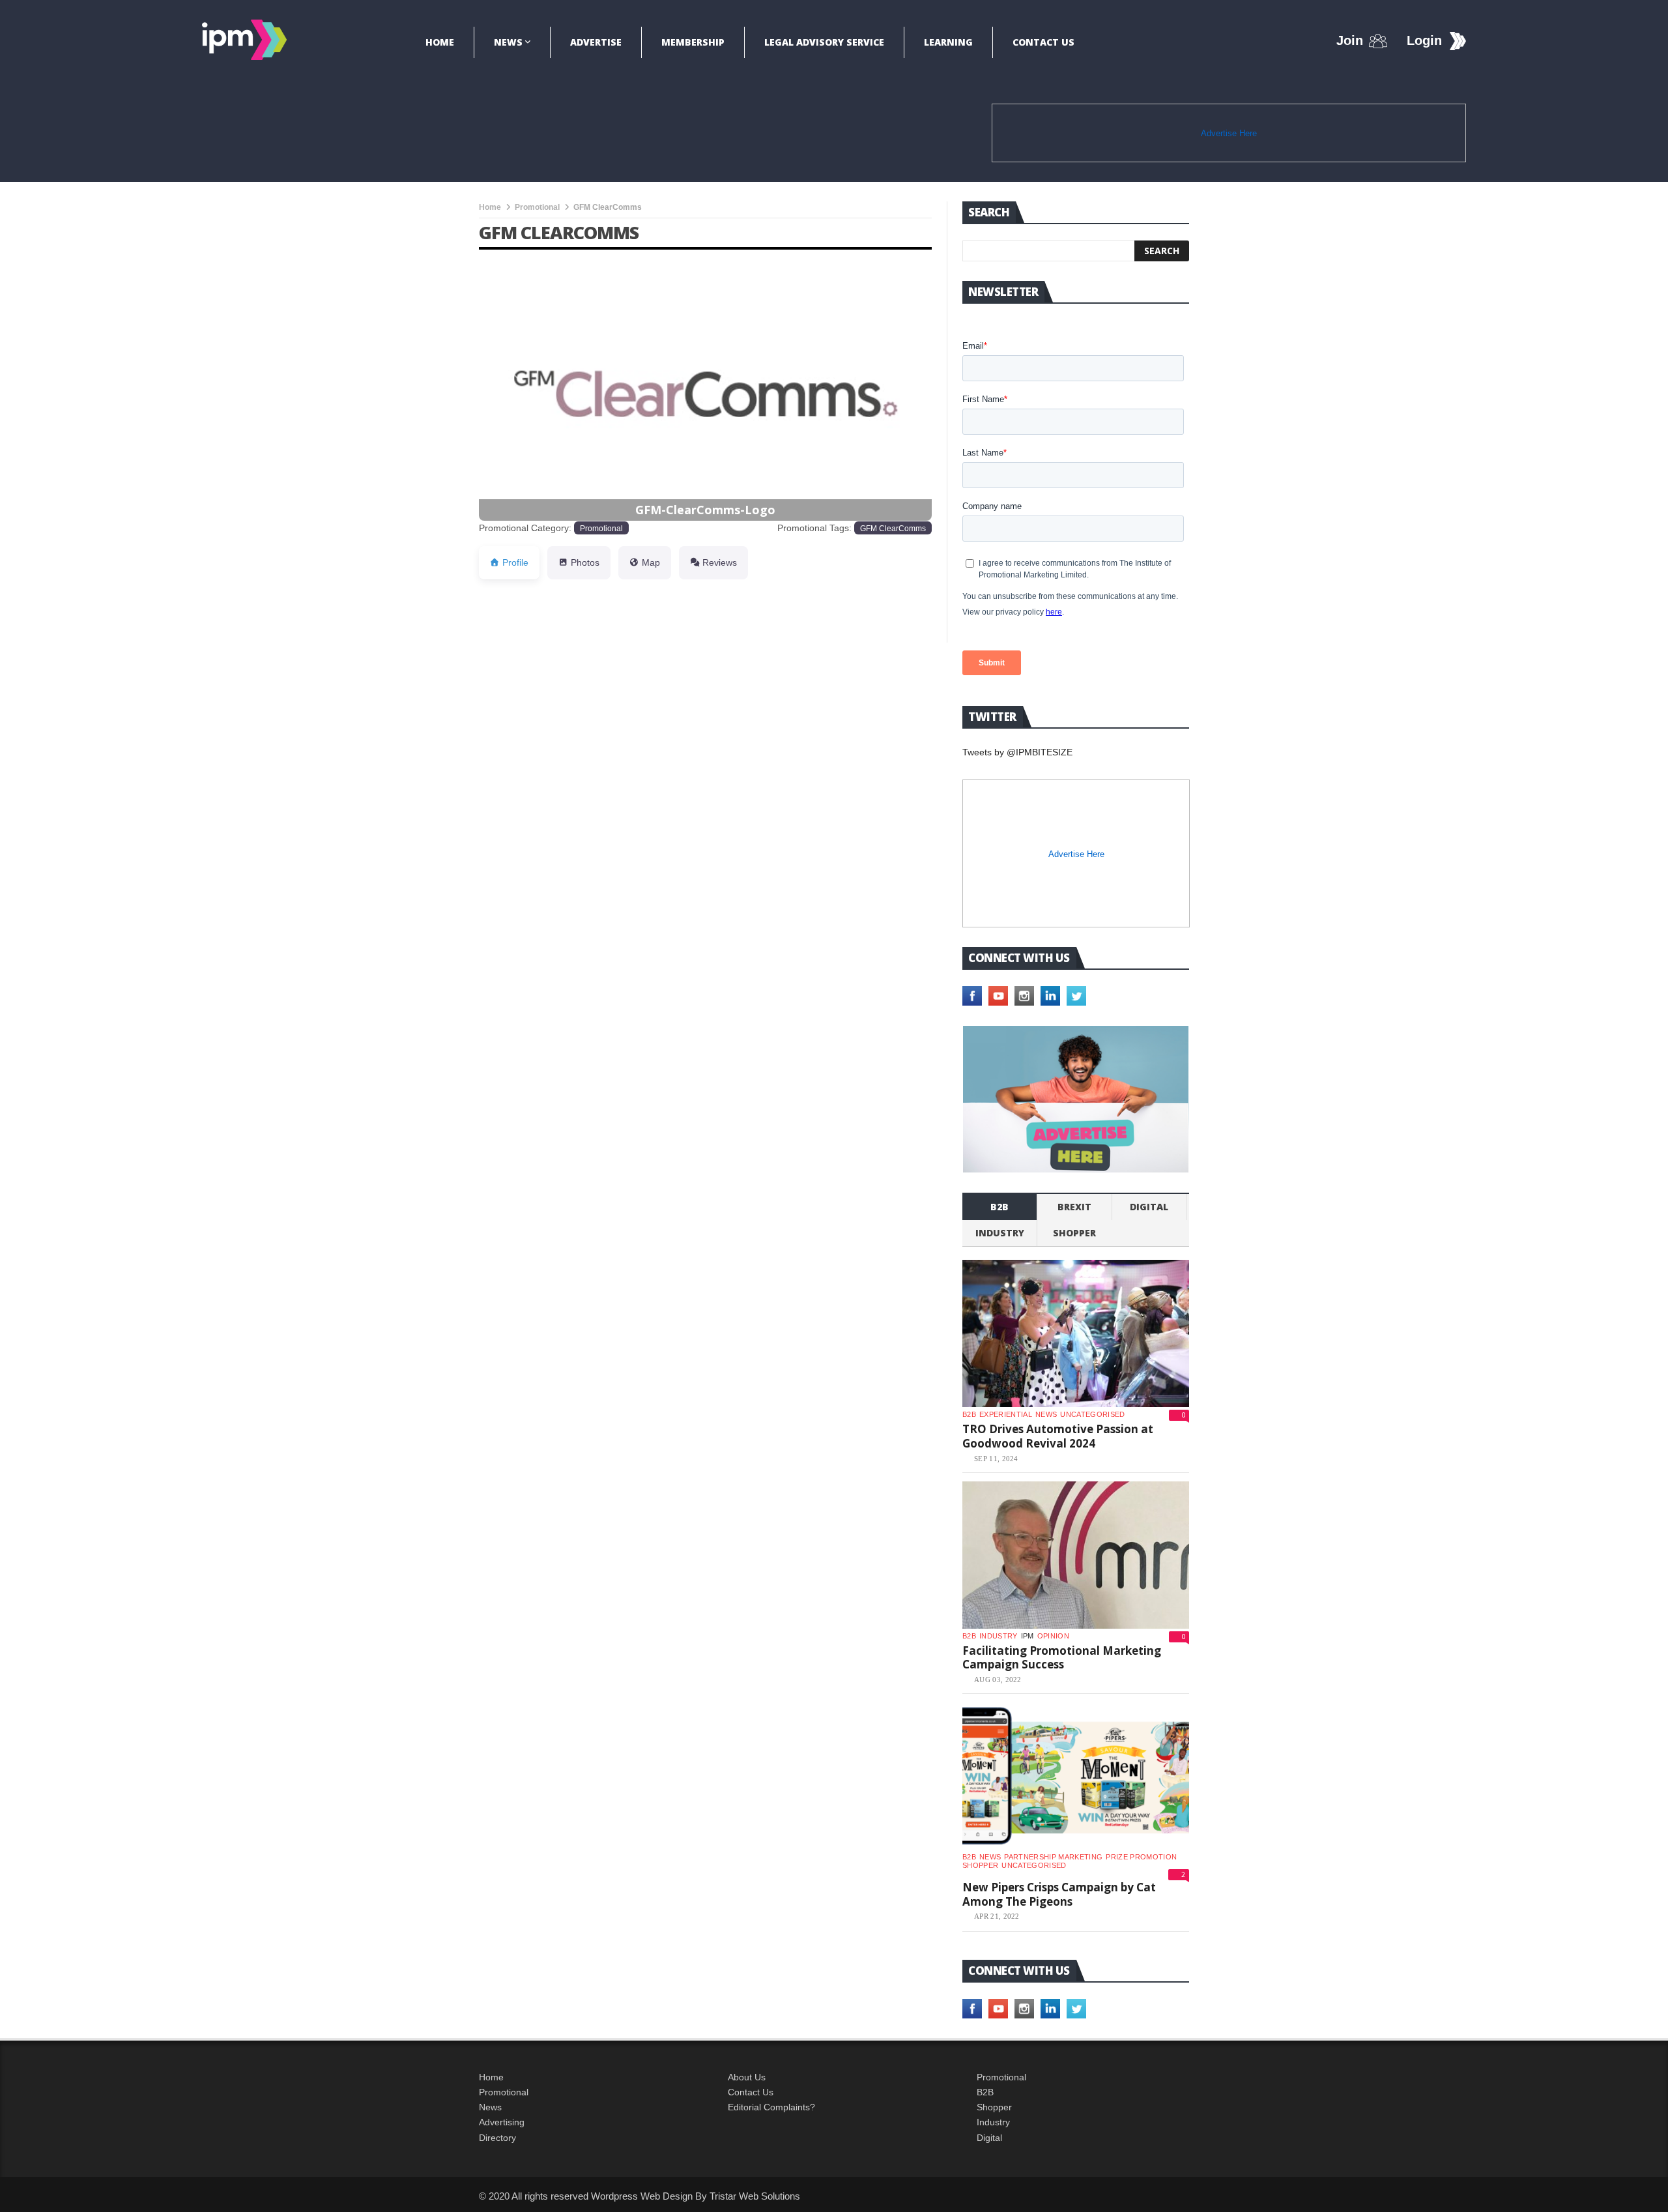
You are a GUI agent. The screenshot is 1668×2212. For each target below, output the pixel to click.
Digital (1149, 1207)
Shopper (994, 2107)
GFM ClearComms (893, 528)
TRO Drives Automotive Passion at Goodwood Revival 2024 (1058, 1436)
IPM (1028, 1636)
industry (1000, 1233)
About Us (747, 2077)
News (508, 42)
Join (1350, 40)
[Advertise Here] (1076, 1099)
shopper (1074, 1233)
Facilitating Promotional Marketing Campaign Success (1062, 1658)
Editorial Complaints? (771, 2107)
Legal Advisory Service (824, 42)
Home (440, 42)
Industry (993, 2122)
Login (1424, 40)
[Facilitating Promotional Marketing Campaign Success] (1076, 1555)
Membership (693, 42)
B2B (985, 2092)
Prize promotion (1141, 1857)
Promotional (537, 207)
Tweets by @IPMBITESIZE (1017, 752)
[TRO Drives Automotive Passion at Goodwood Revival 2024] (1076, 1333)
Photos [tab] (585, 562)
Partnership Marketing (1053, 1857)
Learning (948, 42)
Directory (497, 2138)
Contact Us (1043, 42)
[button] (513, 370)
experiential (1006, 1414)
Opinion (1053, 1636)
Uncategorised (1092, 1414)
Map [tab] (651, 562)
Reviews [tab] (720, 562)
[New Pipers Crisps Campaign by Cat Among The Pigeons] (1076, 1776)
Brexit (1074, 1207)
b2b (999, 1207)
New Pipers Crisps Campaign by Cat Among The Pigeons (1059, 1894)
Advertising (502, 2122)
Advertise (596, 42)
